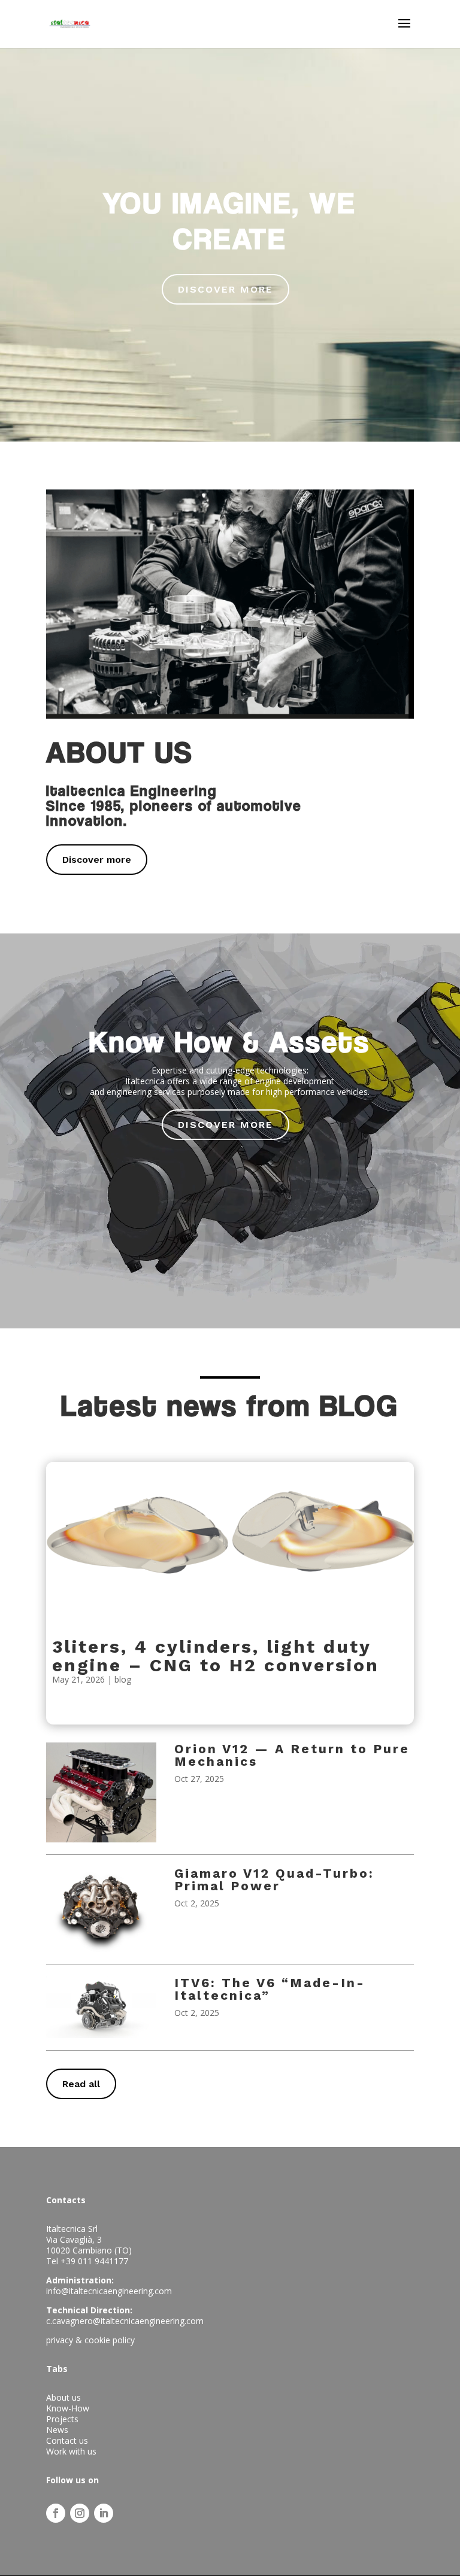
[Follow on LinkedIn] (104, 2513)
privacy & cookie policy (90, 2340)
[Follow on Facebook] (56, 2513)
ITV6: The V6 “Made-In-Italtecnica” (270, 1989)
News (57, 2430)
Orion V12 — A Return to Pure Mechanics (292, 1755)
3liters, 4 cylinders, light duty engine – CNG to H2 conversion (216, 1656)
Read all (81, 2084)
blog (123, 1679)
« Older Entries (74, 1717)
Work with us (71, 2451)
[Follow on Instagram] (80, 2513)
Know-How (68, 2408)
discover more (226, 289)
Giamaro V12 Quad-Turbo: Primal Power (274, 1879)
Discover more (97, 860)
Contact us (67, 2440)
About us (63, 2397)
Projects (62, 2419)
